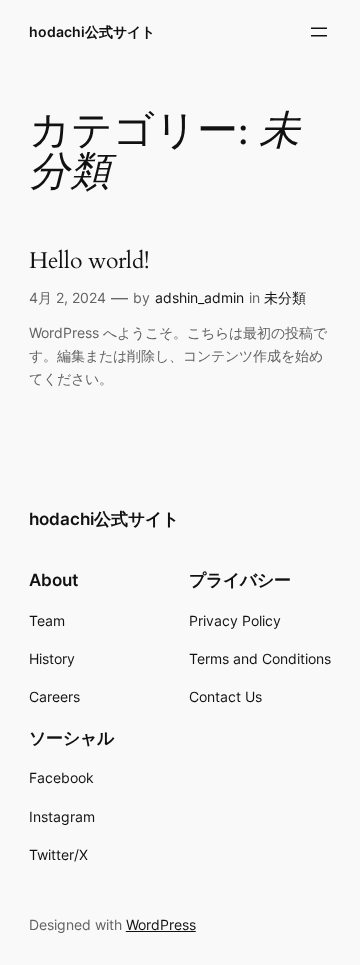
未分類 (285, 297)
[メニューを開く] (319, 32)
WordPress (161, 924)
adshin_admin (199, 297)
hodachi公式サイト (92, 31)
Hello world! (89, 261)
